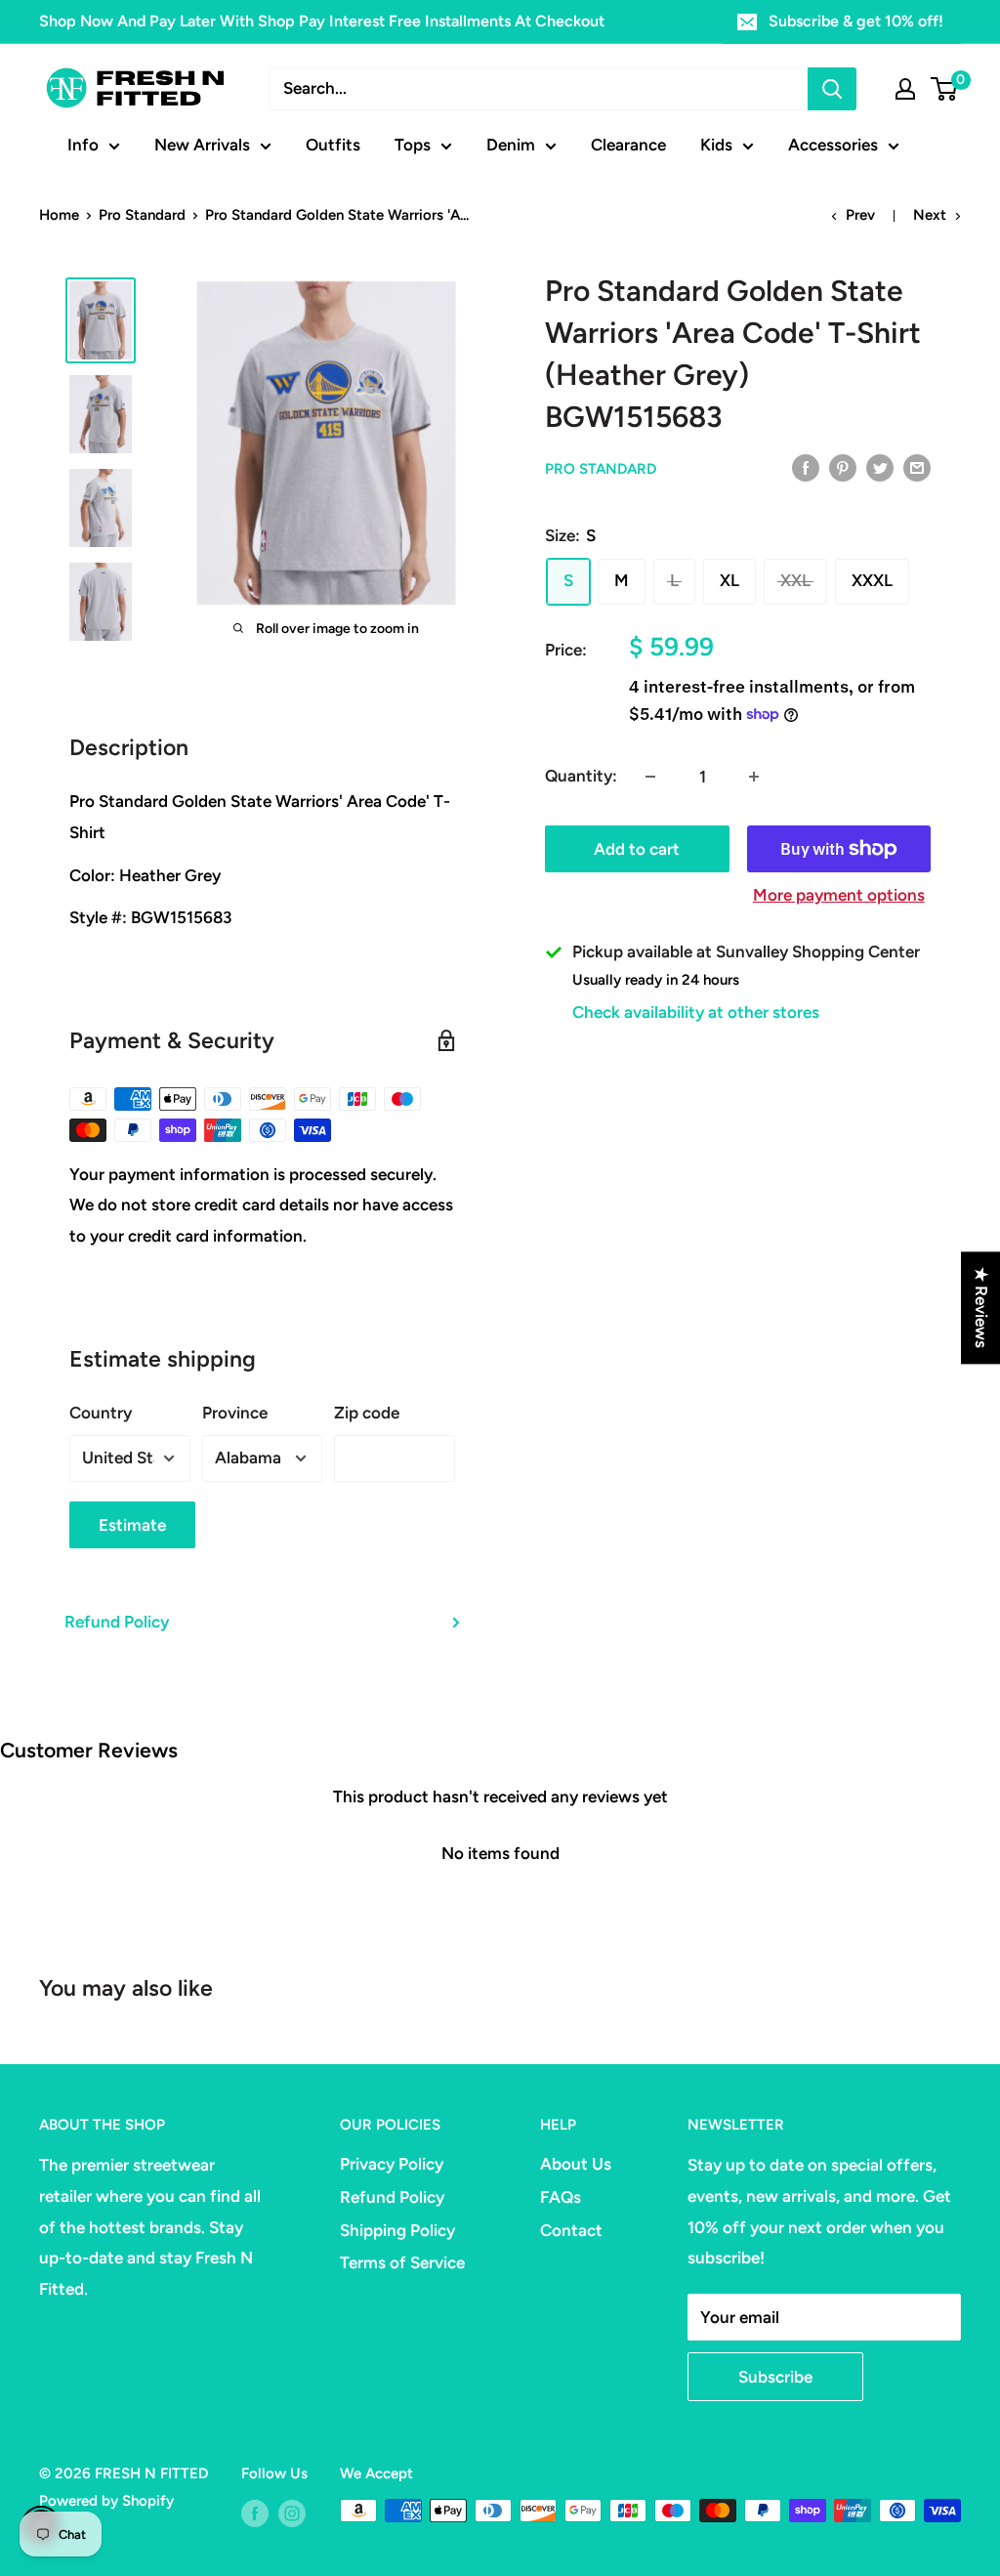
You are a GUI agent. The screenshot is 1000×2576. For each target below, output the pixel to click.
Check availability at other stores (696, 1012)
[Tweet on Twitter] (880, 467)
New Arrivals (202, 145)
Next (930, 215)
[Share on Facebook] (806, 467)
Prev (860, 215)
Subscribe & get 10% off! (856, 21)
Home (59, 215)
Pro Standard (142, 215)
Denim (511, 145)
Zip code (367, 1413)
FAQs (561, 2197)
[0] (945, 89)
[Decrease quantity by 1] (650, 777)
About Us (576, 2164)
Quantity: (581, 776)
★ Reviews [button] (981, 1308)
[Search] (832, 89)
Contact (571, 2230)
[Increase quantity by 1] (754, 777)
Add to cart (637, 849)
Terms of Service (402, 2262)
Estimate (132, 1525)
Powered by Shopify (106, 2501)
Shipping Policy (397, 2230)
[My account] (905, 89)
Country (101, 1413)
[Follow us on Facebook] (255, 2513)
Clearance (628, 145)
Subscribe (775, 2377)
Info (83, 145)
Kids (716, 145)
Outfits (333, 145)
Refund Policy (117, 1622)
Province (235, 1413)
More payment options (839, 895)
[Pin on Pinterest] (843, 467)
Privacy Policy (392, 2164)
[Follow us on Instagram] (292, 2513)
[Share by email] (917, 467)
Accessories (833, 145)
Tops (413, 145)
